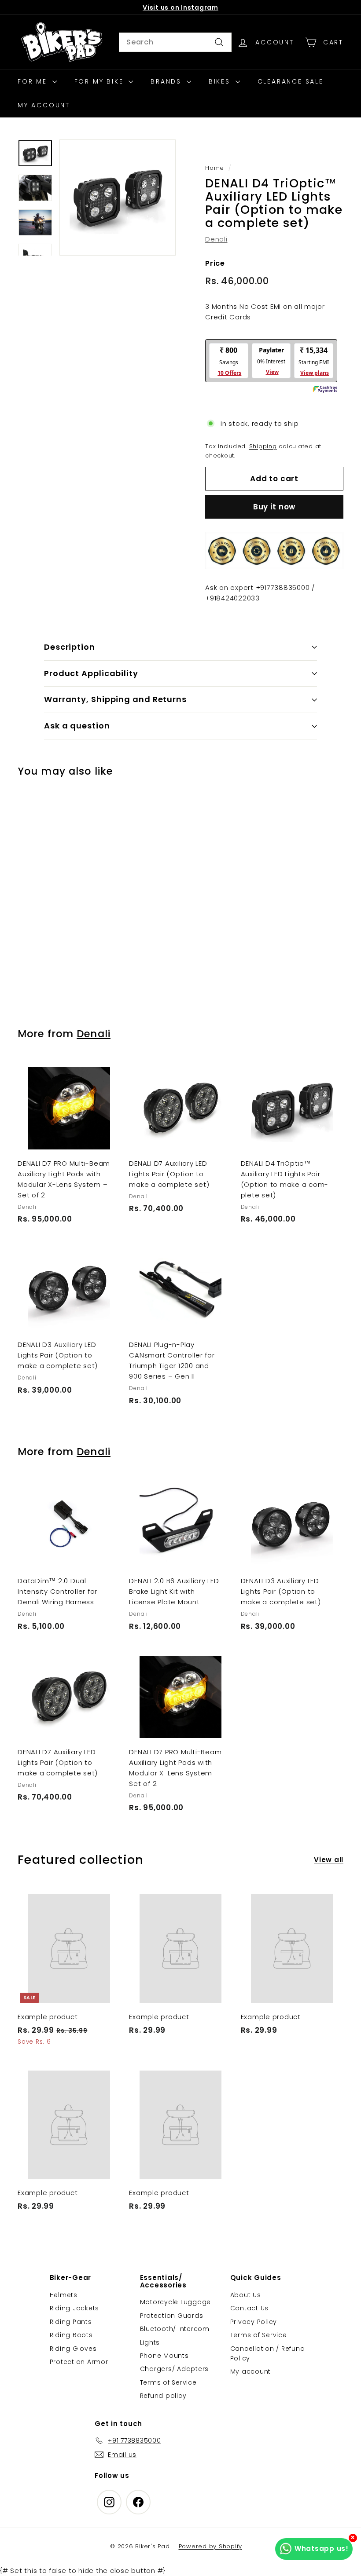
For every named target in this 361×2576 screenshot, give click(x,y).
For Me (34, 81)
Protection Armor (79, 2362)
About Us (246, 2295)
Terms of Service (168, 2382)
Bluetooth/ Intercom (175, 2329)
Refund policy (163, 2396)
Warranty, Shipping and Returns (115, 699)
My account (251, 2371)
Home (215, 168)
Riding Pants (71, 2322)
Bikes (221, 81)
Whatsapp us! (322, 2549)
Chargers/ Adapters (175, 2369)
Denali (216, 239)
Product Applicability (91, 673)
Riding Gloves (73, 2349)
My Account (44, 105)
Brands (168, 81)
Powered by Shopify (211, 2546)
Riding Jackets (75, 2308)
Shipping (263, 446)
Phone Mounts (164, 2356)
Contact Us (250, 2308)
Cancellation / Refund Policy (268, 2353)
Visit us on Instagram (180, 7)
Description (70, 647)
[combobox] (175, 42)
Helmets (64, 2295)
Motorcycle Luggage (176, 2302)
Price (215, 263)
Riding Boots (71, 2335)
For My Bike (101, 81)
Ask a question (77, 726)
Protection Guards (172, 2316)
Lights (150, 2342)
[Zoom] (118, 198)
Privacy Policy (254, 2322)
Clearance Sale (291, 81)
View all (329, 1860)
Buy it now (274, 507)
